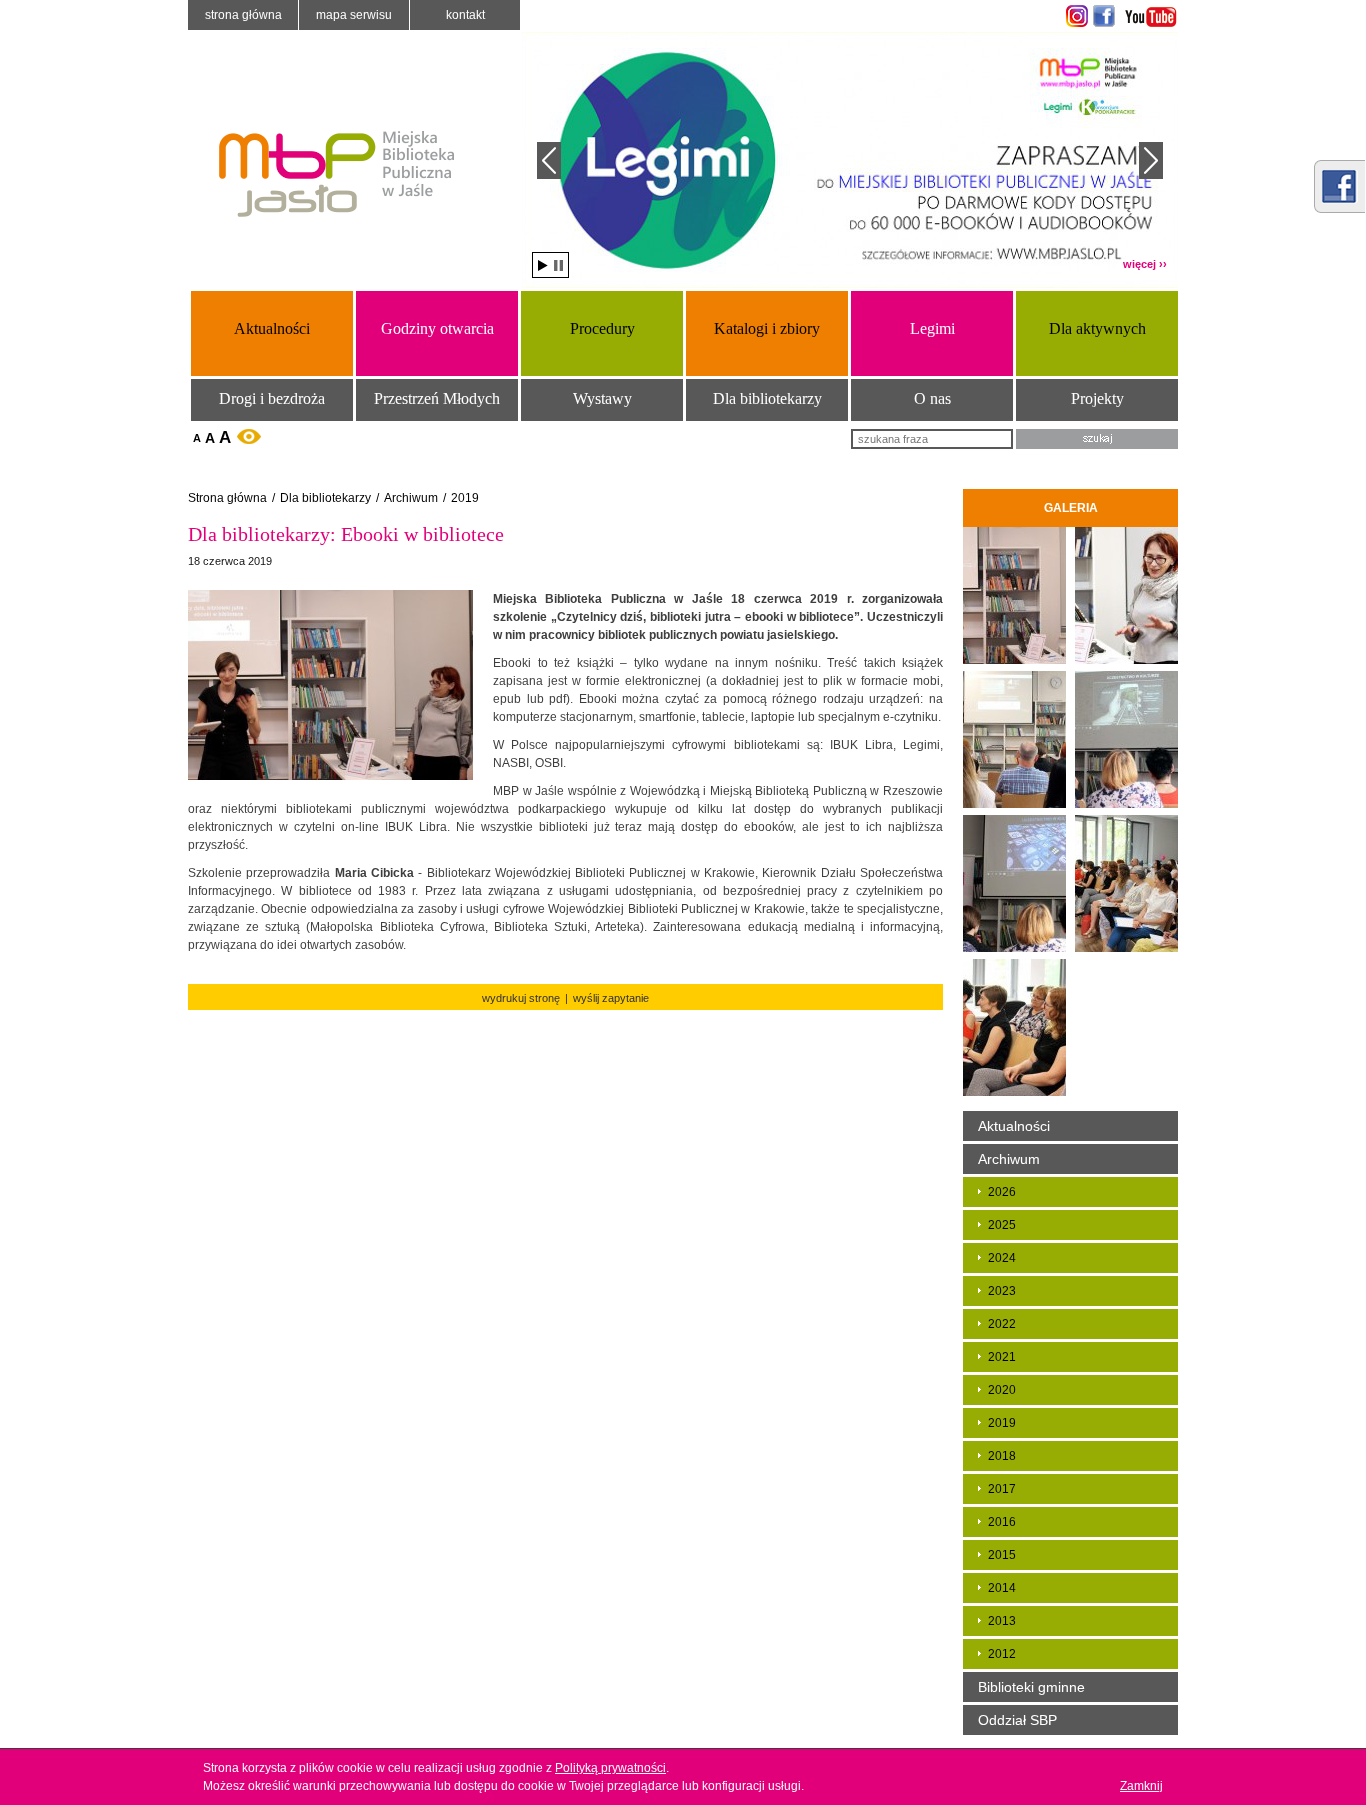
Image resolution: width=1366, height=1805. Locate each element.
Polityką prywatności (610, 1768)
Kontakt (465, 15)
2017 (1002, 1489)
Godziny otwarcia (437, 328)
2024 (1002, 1258)
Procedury (602, 328)
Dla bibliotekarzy (767, 398)
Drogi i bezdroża (272, 398)
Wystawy (602, 398)
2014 (1002, 1588)
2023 (1002, 1291)
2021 (1002, 1357)
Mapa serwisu (354, 15)
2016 (1002, 1522)
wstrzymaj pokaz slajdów (558, 265)
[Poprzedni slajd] (549, 160)
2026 (1002, 1192)
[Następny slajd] (1151, 160)
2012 (1002, 1654)
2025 (1002, 1225)
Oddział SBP (1017, 1720)
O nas (932, 398)
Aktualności (272, 328)
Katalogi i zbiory (767, 328)
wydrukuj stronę (521, 998)
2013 (1002, 1621)
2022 (1002, 1324)
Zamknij (1141, 1786)
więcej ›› (1145, 264)
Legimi (932, 328)
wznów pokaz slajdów (543, 265)
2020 (1002, 1390)
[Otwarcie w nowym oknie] (1074, 16)
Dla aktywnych (1097, 328)
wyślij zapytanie (611, 998)
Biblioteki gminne (1031, 1687)
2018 (1002, 1456)
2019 (465, 498)
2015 (1002, 1555)
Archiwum (411, 498)
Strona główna (243, 15)
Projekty (1097, 398)
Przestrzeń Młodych (437, 398)
